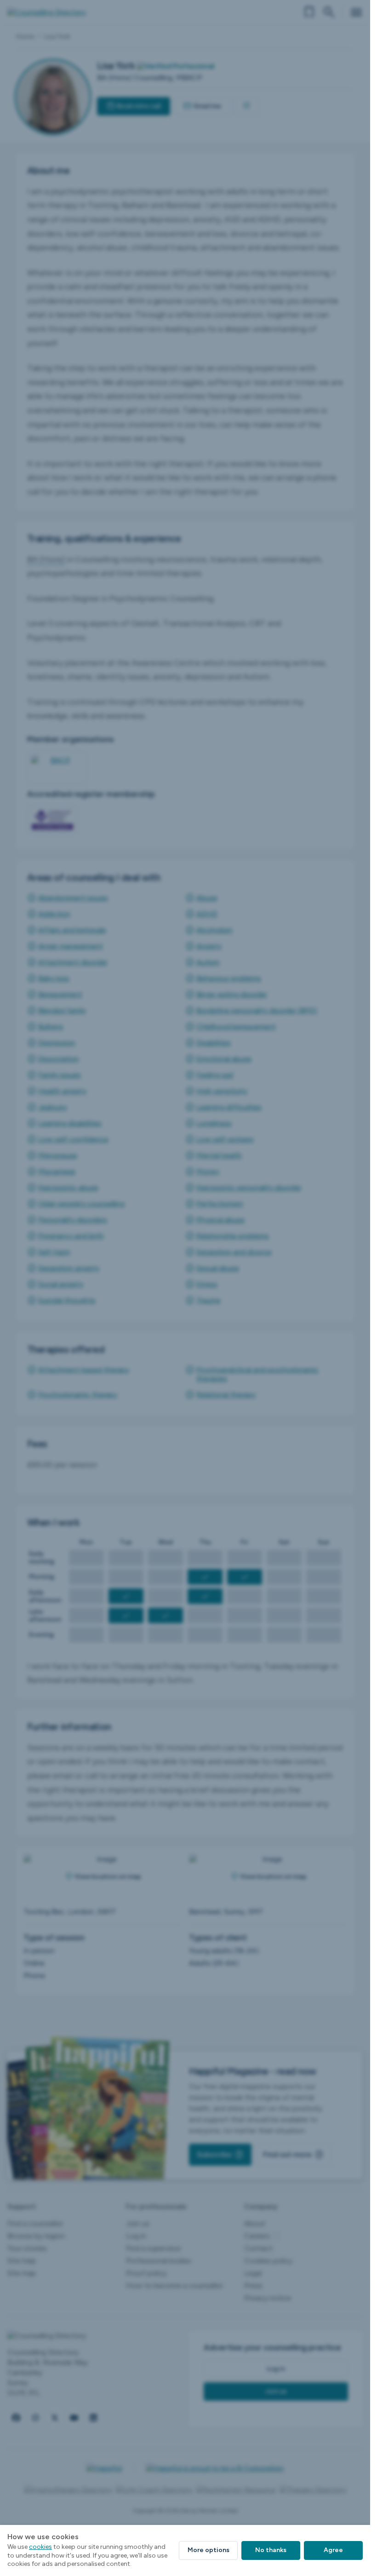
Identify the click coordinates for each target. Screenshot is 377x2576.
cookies (40, 2547)
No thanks (271, 2550)
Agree (333, 2550)
